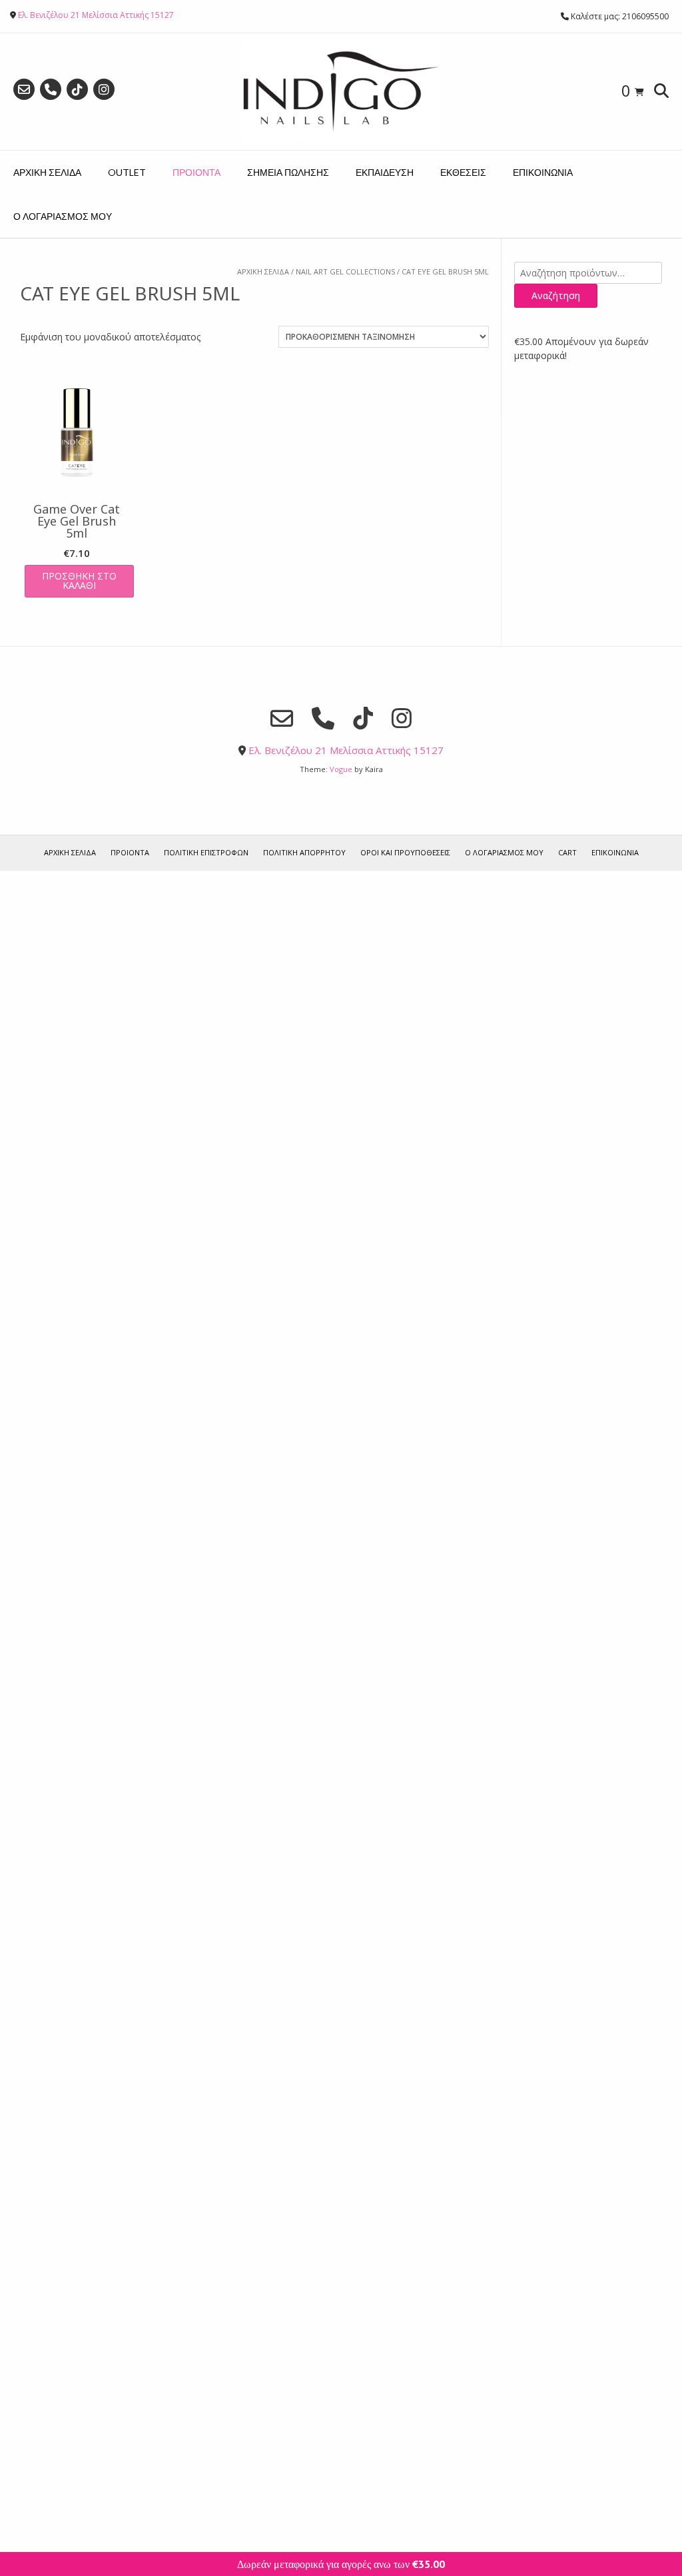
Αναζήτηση (556, 295)
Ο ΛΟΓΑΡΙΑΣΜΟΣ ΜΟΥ (63, 216)
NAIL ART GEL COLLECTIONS (345, 271)
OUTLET (127, 172)
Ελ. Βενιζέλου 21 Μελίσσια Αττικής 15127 (96, 15)
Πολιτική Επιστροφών (206, 852)
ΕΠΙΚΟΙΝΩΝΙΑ (543, 172)
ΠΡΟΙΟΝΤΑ (196, 172)
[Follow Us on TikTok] (77, 89)
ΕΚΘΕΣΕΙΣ (463, 172)
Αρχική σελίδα (263, 271)
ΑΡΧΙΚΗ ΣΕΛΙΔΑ (47, 172)
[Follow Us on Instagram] (104, 89)
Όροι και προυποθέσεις (405, 852)
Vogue (341, 769)
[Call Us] (51, 89)
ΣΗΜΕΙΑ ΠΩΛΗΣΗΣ (288, 172)
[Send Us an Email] (24, 89)
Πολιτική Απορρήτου (304, 852)
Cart (567, 852)
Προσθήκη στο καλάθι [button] (79, 581)
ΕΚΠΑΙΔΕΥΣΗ (385, 172)
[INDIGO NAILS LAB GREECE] (341, 92)
